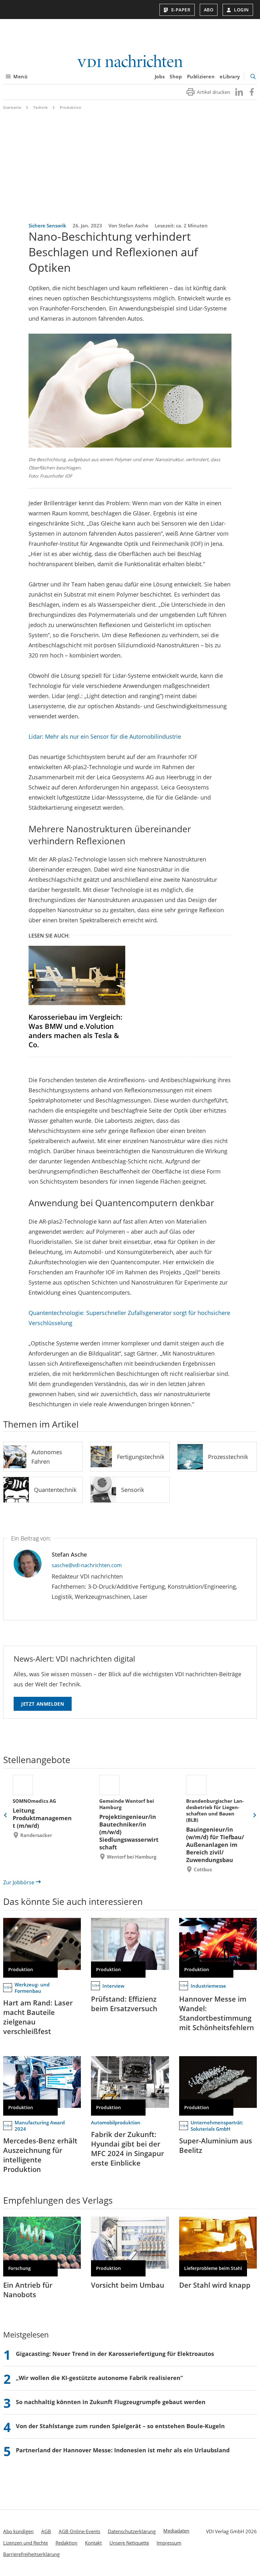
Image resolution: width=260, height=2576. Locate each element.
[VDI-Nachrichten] (130, 62)
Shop (176, 76)
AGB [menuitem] (46, 2531)
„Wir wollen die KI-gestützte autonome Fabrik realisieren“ (99, 2378)
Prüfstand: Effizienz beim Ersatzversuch (124, 2004)
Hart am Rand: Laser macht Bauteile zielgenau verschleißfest (38, 2017)
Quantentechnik (55, 1490)
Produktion (71, 107)
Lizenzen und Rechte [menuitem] (26, 2543)
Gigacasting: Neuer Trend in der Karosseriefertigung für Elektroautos (115, 2354)
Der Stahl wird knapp (215, 2285)
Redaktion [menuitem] (66, 2543)
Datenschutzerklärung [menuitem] (132, 2531)
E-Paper (181, 10)
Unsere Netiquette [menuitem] (129, 2543)
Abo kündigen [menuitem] (18, 2531)
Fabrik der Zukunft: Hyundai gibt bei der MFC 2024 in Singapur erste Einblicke (127, 2148)
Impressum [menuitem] (169, 2543)
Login (241, 10)
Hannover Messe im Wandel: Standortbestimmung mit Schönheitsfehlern (217, 2013)
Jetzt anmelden (43, 1704)
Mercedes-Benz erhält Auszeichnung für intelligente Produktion (40, 2155)
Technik (41, 107)
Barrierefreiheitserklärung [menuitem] (31, 2554)
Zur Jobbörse (19, 1882)
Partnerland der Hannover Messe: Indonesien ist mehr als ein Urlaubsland (123, 2450)
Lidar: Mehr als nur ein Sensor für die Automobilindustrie (105, 736)
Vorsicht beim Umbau (128, 2285)
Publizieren (201, 76)
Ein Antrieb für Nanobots (28, 2290)
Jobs (160, 76)
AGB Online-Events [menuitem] (79, 2531)
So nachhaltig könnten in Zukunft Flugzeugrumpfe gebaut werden (111, 2402)
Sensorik (133, 1490)
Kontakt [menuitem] (93, 2543)
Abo (209, 10)
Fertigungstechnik (141, 1457)
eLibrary (230, 76)
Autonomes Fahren (47, 1457)
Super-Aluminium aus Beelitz (216, 2145)
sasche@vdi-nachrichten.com (87, 1565)
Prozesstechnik (228, 1457)
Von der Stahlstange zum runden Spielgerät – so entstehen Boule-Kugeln (120, 2426)
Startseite (12, 107)
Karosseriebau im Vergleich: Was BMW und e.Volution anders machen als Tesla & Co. (75, 1031)
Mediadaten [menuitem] (176, 2531)
